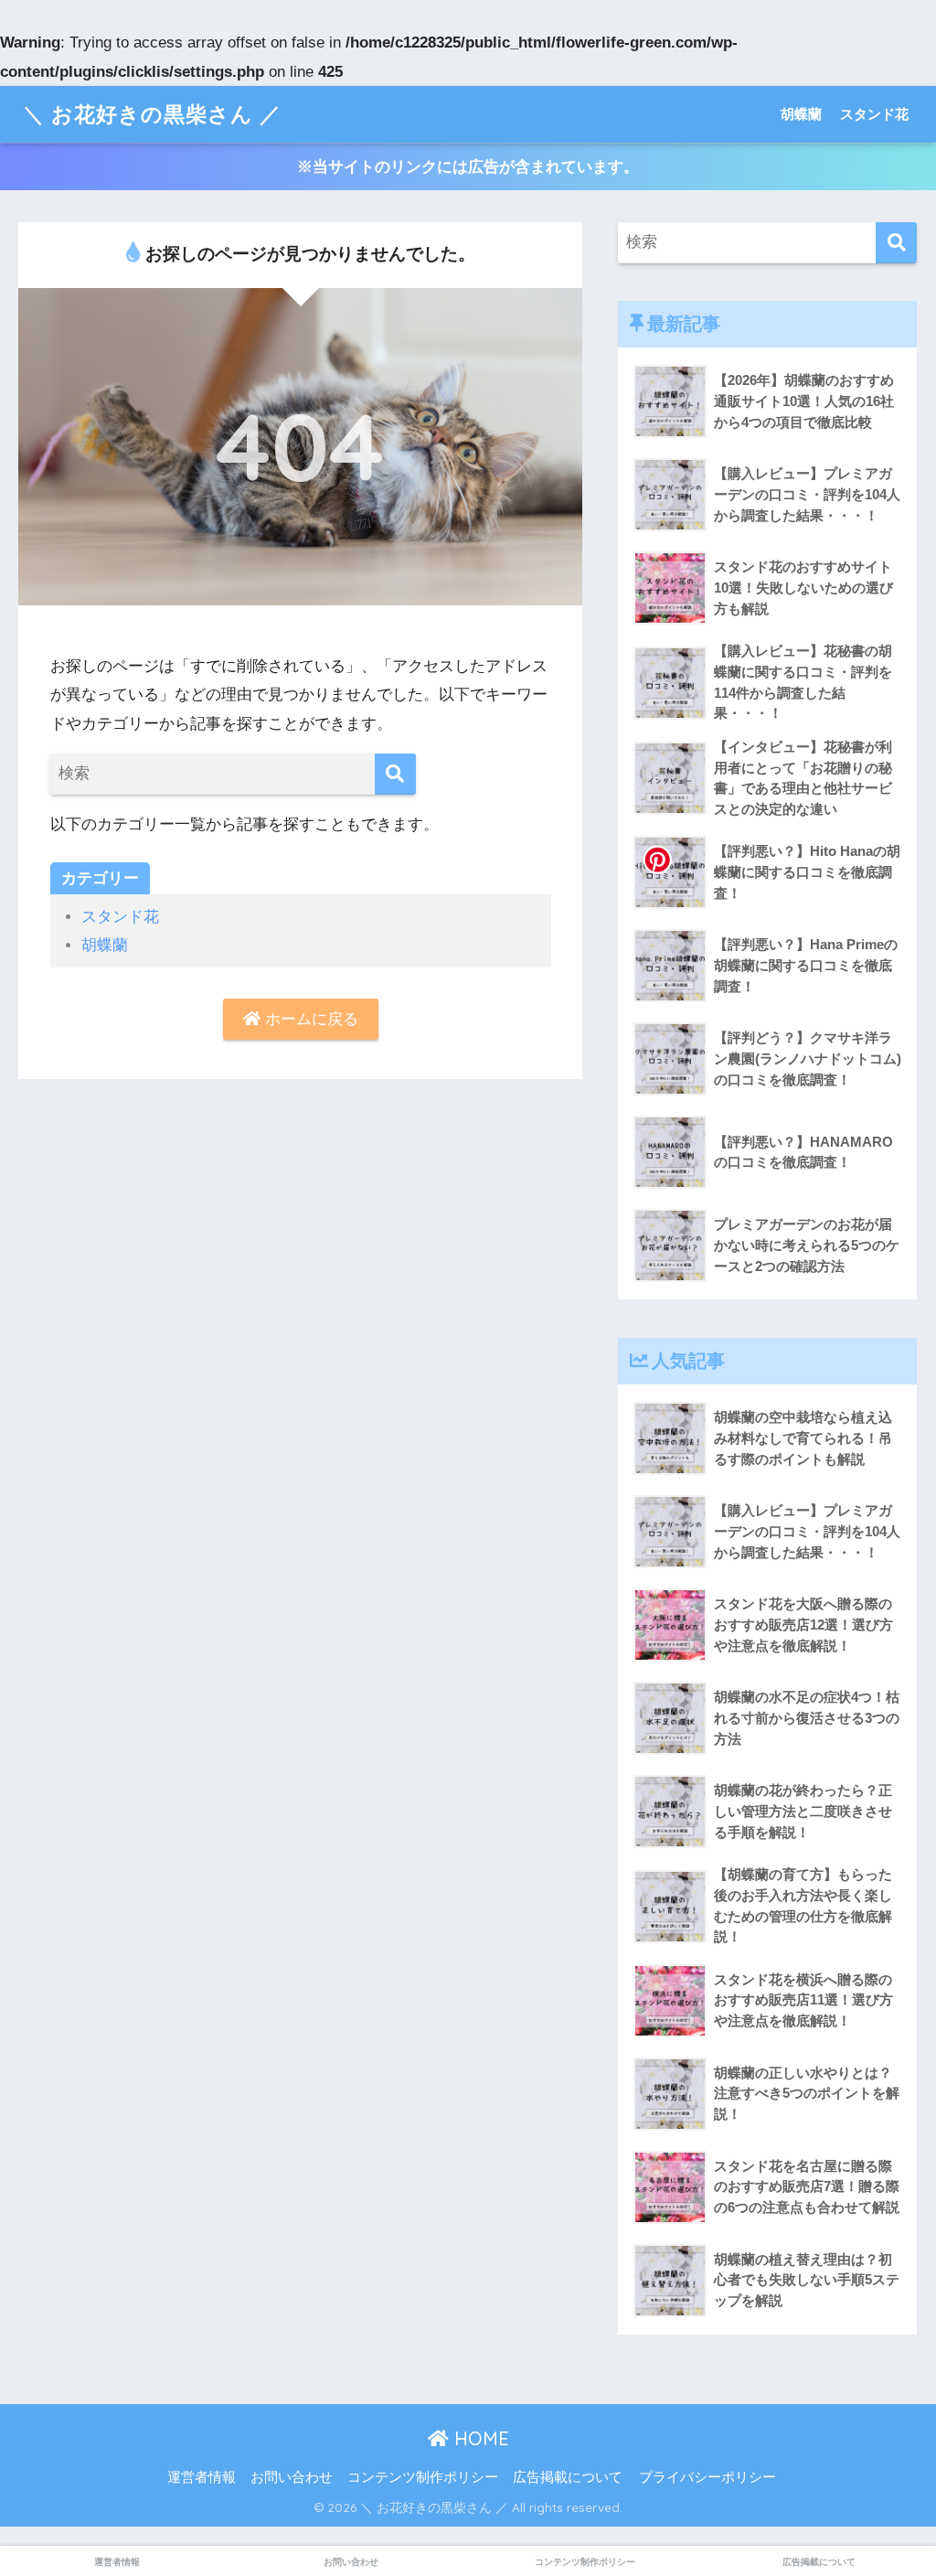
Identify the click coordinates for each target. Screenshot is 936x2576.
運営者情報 (202, 2477)
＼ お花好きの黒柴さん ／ (152, 114)
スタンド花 (874, 114)
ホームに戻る (309, 1019)
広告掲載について (568, 2477)
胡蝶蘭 (801, 114)
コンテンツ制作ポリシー (423, 2477)
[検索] (395, 774)
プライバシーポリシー (707, 2477)
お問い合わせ (292, 2477)
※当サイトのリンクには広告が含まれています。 (468, 167)
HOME (479, 2438)
